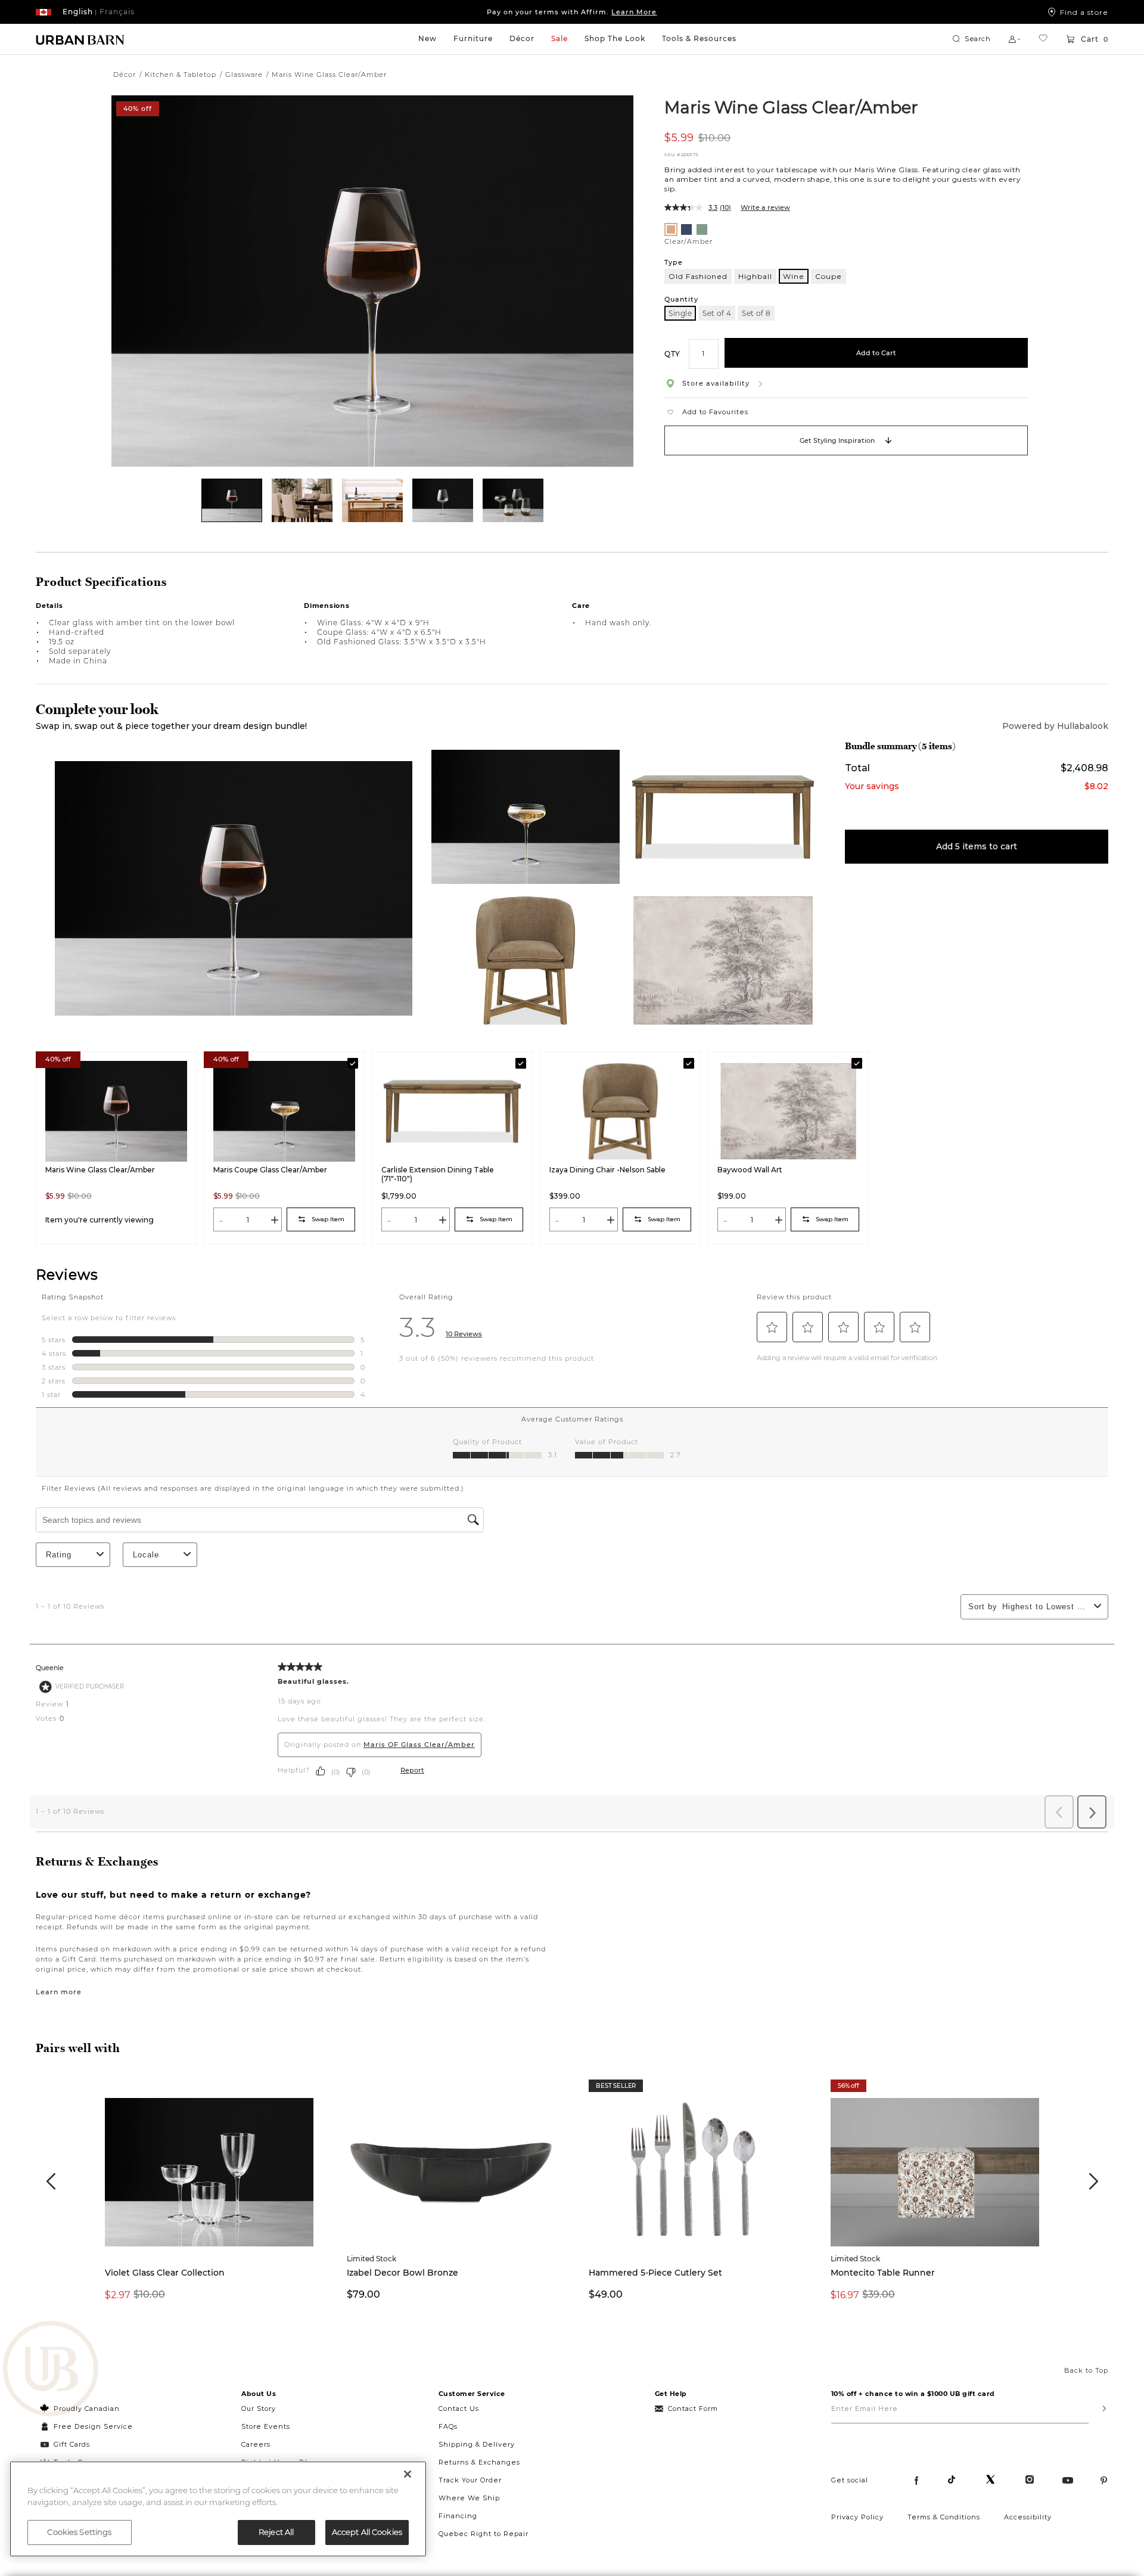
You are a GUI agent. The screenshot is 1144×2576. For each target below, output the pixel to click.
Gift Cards (72, 2444)
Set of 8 (756, 313)
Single (680, 313)
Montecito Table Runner (883, 2273)
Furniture (473, 38)
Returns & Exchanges (479, 2462)
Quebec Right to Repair (484, 2534)
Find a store (1084, 12)
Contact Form (693, 2409)
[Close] (408, 2474)
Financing (458, 2516)
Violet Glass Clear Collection (165, 2273)
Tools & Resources (699, 38)
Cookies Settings (79, 2532)
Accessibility (1028, 2517)
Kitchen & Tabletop (181, 75)
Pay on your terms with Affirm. (572, 12)
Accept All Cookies (367, 2532)
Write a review (765, 207)
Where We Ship (469, 2498)
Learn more (59, 1992)
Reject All (276, 2532)
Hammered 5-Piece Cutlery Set (655, 2273)
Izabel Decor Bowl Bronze (402, 2273)
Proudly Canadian (87, 2409)
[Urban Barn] (51, 2370)
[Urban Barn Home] (80, 39)
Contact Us (459, 2409)
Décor (522, 38)
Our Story (259, 2409)
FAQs (448, 2426)
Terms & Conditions (944, 2517)
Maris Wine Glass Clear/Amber (791, 107)
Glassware (244, 75)
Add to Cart (876, 353)
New (428, 38)
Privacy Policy (857, 2517)
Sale (559, 38)
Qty (672, 353)
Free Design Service (87, 2426)
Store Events (266, 2426)
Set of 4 (717, 313)
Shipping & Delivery (477, 2444)
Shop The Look (615, 38)
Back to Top (1086, 2370)
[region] (218, 2509)
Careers (256, 2444)
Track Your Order (470, 2480)
